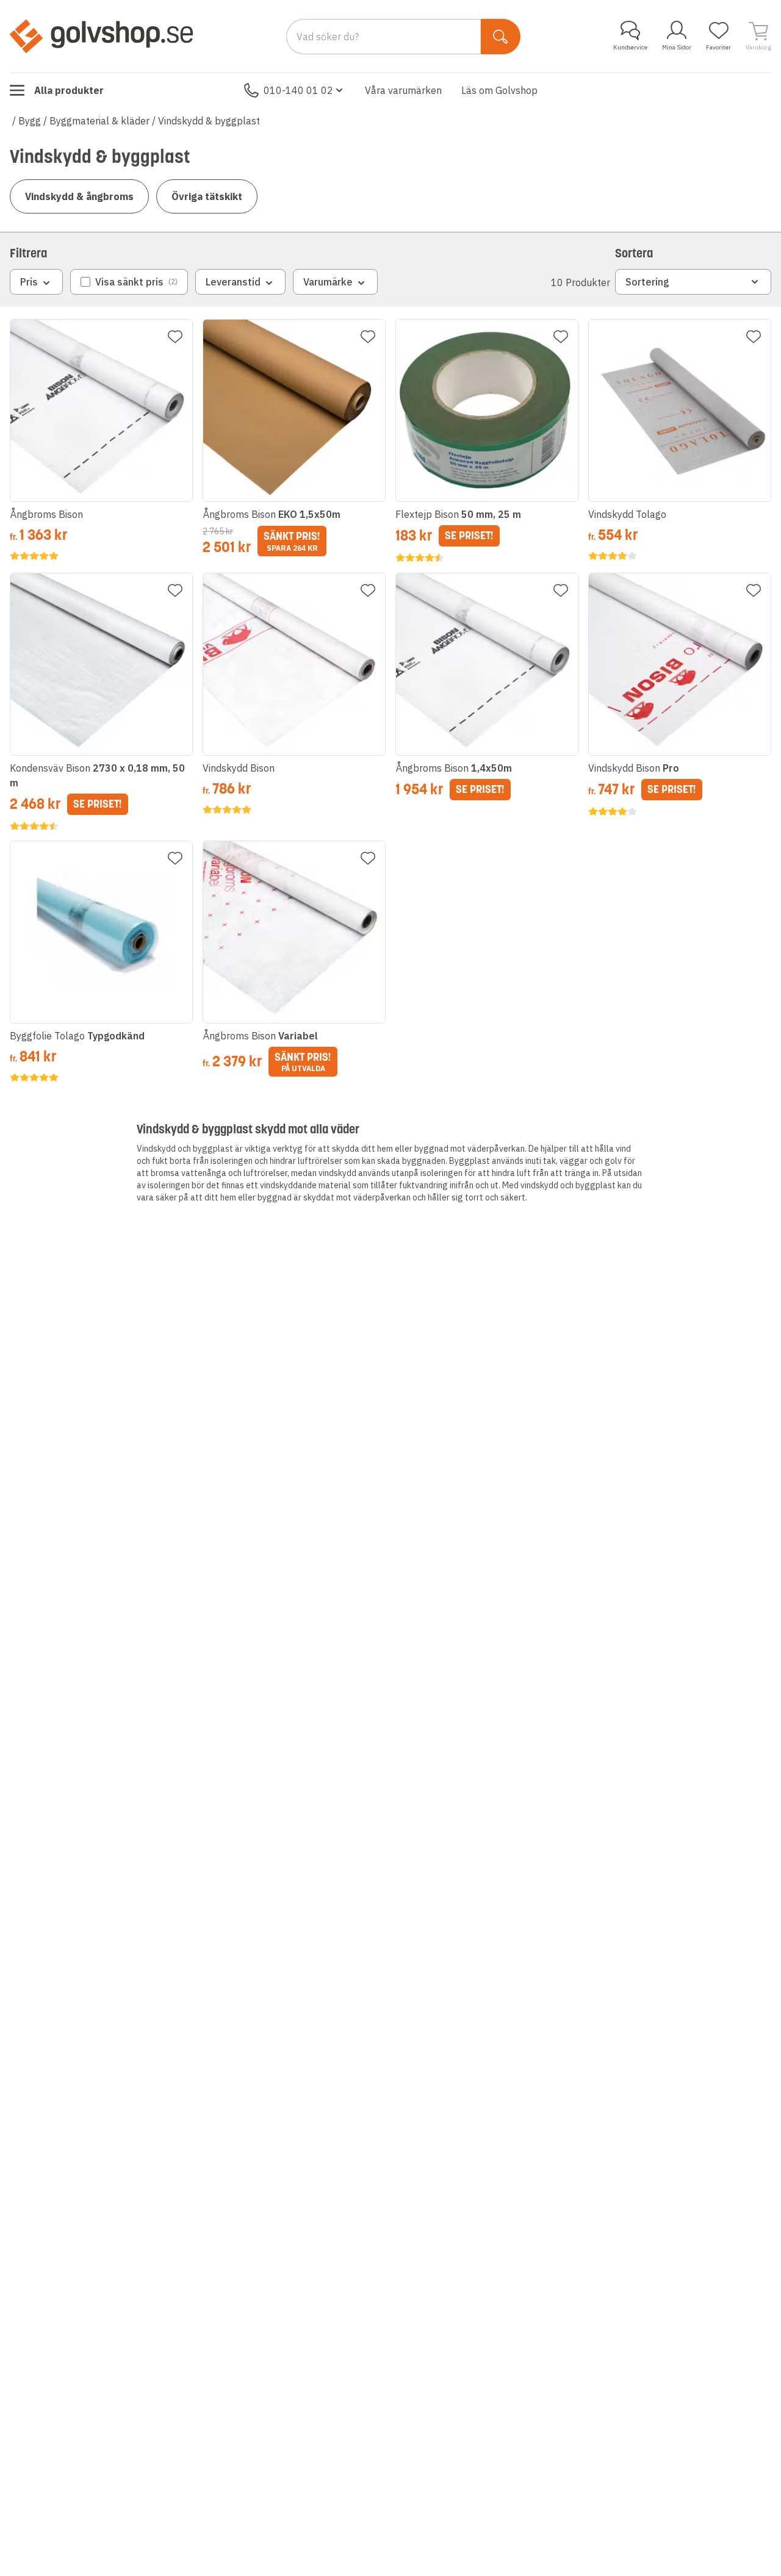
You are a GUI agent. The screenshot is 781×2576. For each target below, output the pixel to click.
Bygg (30, 121)
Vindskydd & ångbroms (79, 196)
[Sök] (501, 37)
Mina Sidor (677, 47)
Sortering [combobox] (647, 282)
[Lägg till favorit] (175, 337)
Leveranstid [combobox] (233, 282)
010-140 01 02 (298, 90)
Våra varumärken (403, 90)
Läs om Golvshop (499, 90)
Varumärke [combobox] (328, 282)
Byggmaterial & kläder (99, 121)
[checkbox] (129, 282)
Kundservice (630, 47)
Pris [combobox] (29, 282)
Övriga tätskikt (207, 196)
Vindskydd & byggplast (209, 121)
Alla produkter (69, 90)
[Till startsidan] (101, 36)
